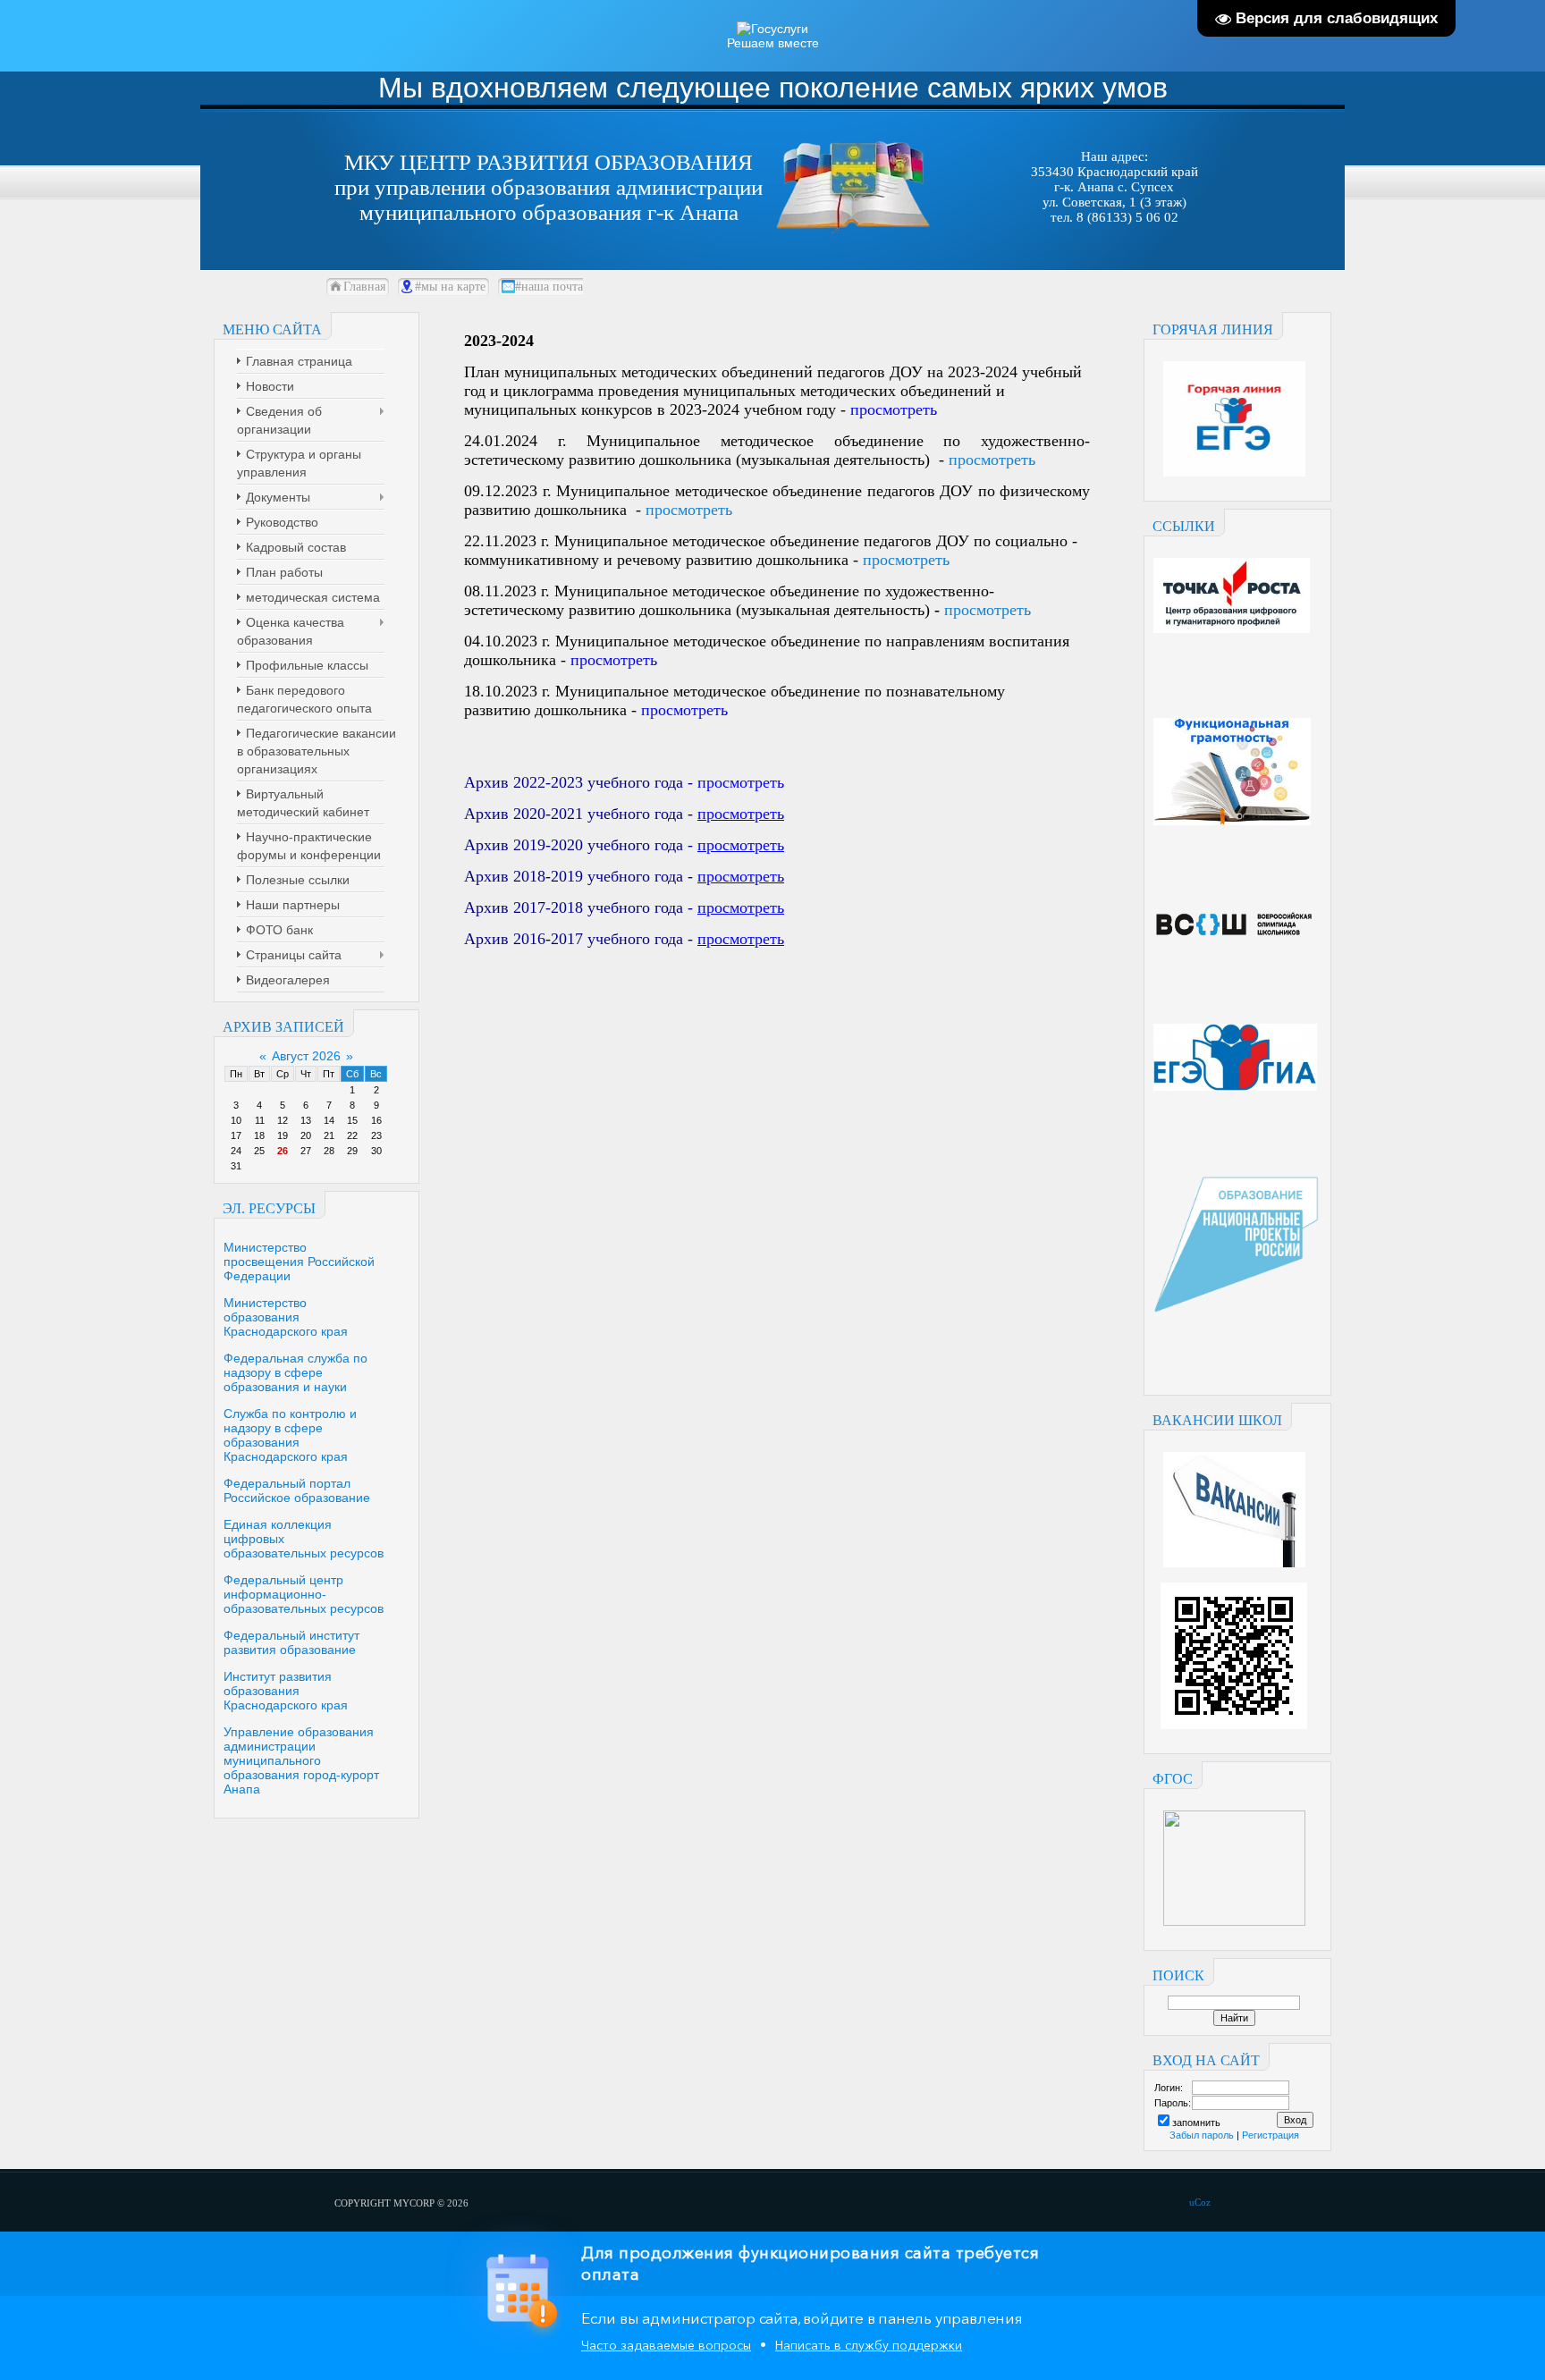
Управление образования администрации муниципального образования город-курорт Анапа (301, 1760)
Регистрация (1271, 2135)
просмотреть (992, 460)
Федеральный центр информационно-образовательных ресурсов (304, 1594)
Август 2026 (306, 1056)
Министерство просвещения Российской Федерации (299, 1262)
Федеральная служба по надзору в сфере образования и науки (295, 1372)
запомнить (1196, 2123)
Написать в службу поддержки (869, 2345)
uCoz (1200, 2202)
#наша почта (549, 287)
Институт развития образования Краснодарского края (286, 1691)
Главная (364, 287)
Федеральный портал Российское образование (297, 1490)
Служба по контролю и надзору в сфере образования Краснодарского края (290, 1435)
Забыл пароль (1202, 2135)
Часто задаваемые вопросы (666, 2345)
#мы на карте (450, 287)
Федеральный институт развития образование (291, 1642)
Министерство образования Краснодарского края (286, 1317)
